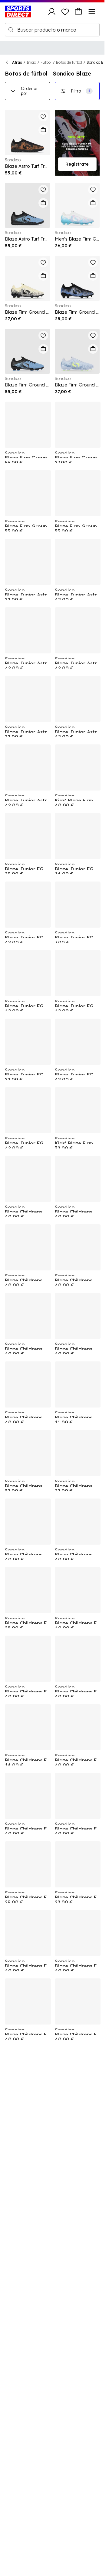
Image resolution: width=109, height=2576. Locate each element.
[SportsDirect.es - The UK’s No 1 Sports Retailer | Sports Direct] (18, 12)
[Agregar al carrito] (43, 130)
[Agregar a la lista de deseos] (43, 116)
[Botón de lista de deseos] (65, 12)
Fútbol (46, 62)
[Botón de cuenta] (52, 12)
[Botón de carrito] (78, 12)
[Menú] (92, 12)
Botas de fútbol (69, 62)
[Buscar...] (11, 30)
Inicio (31, 62)
